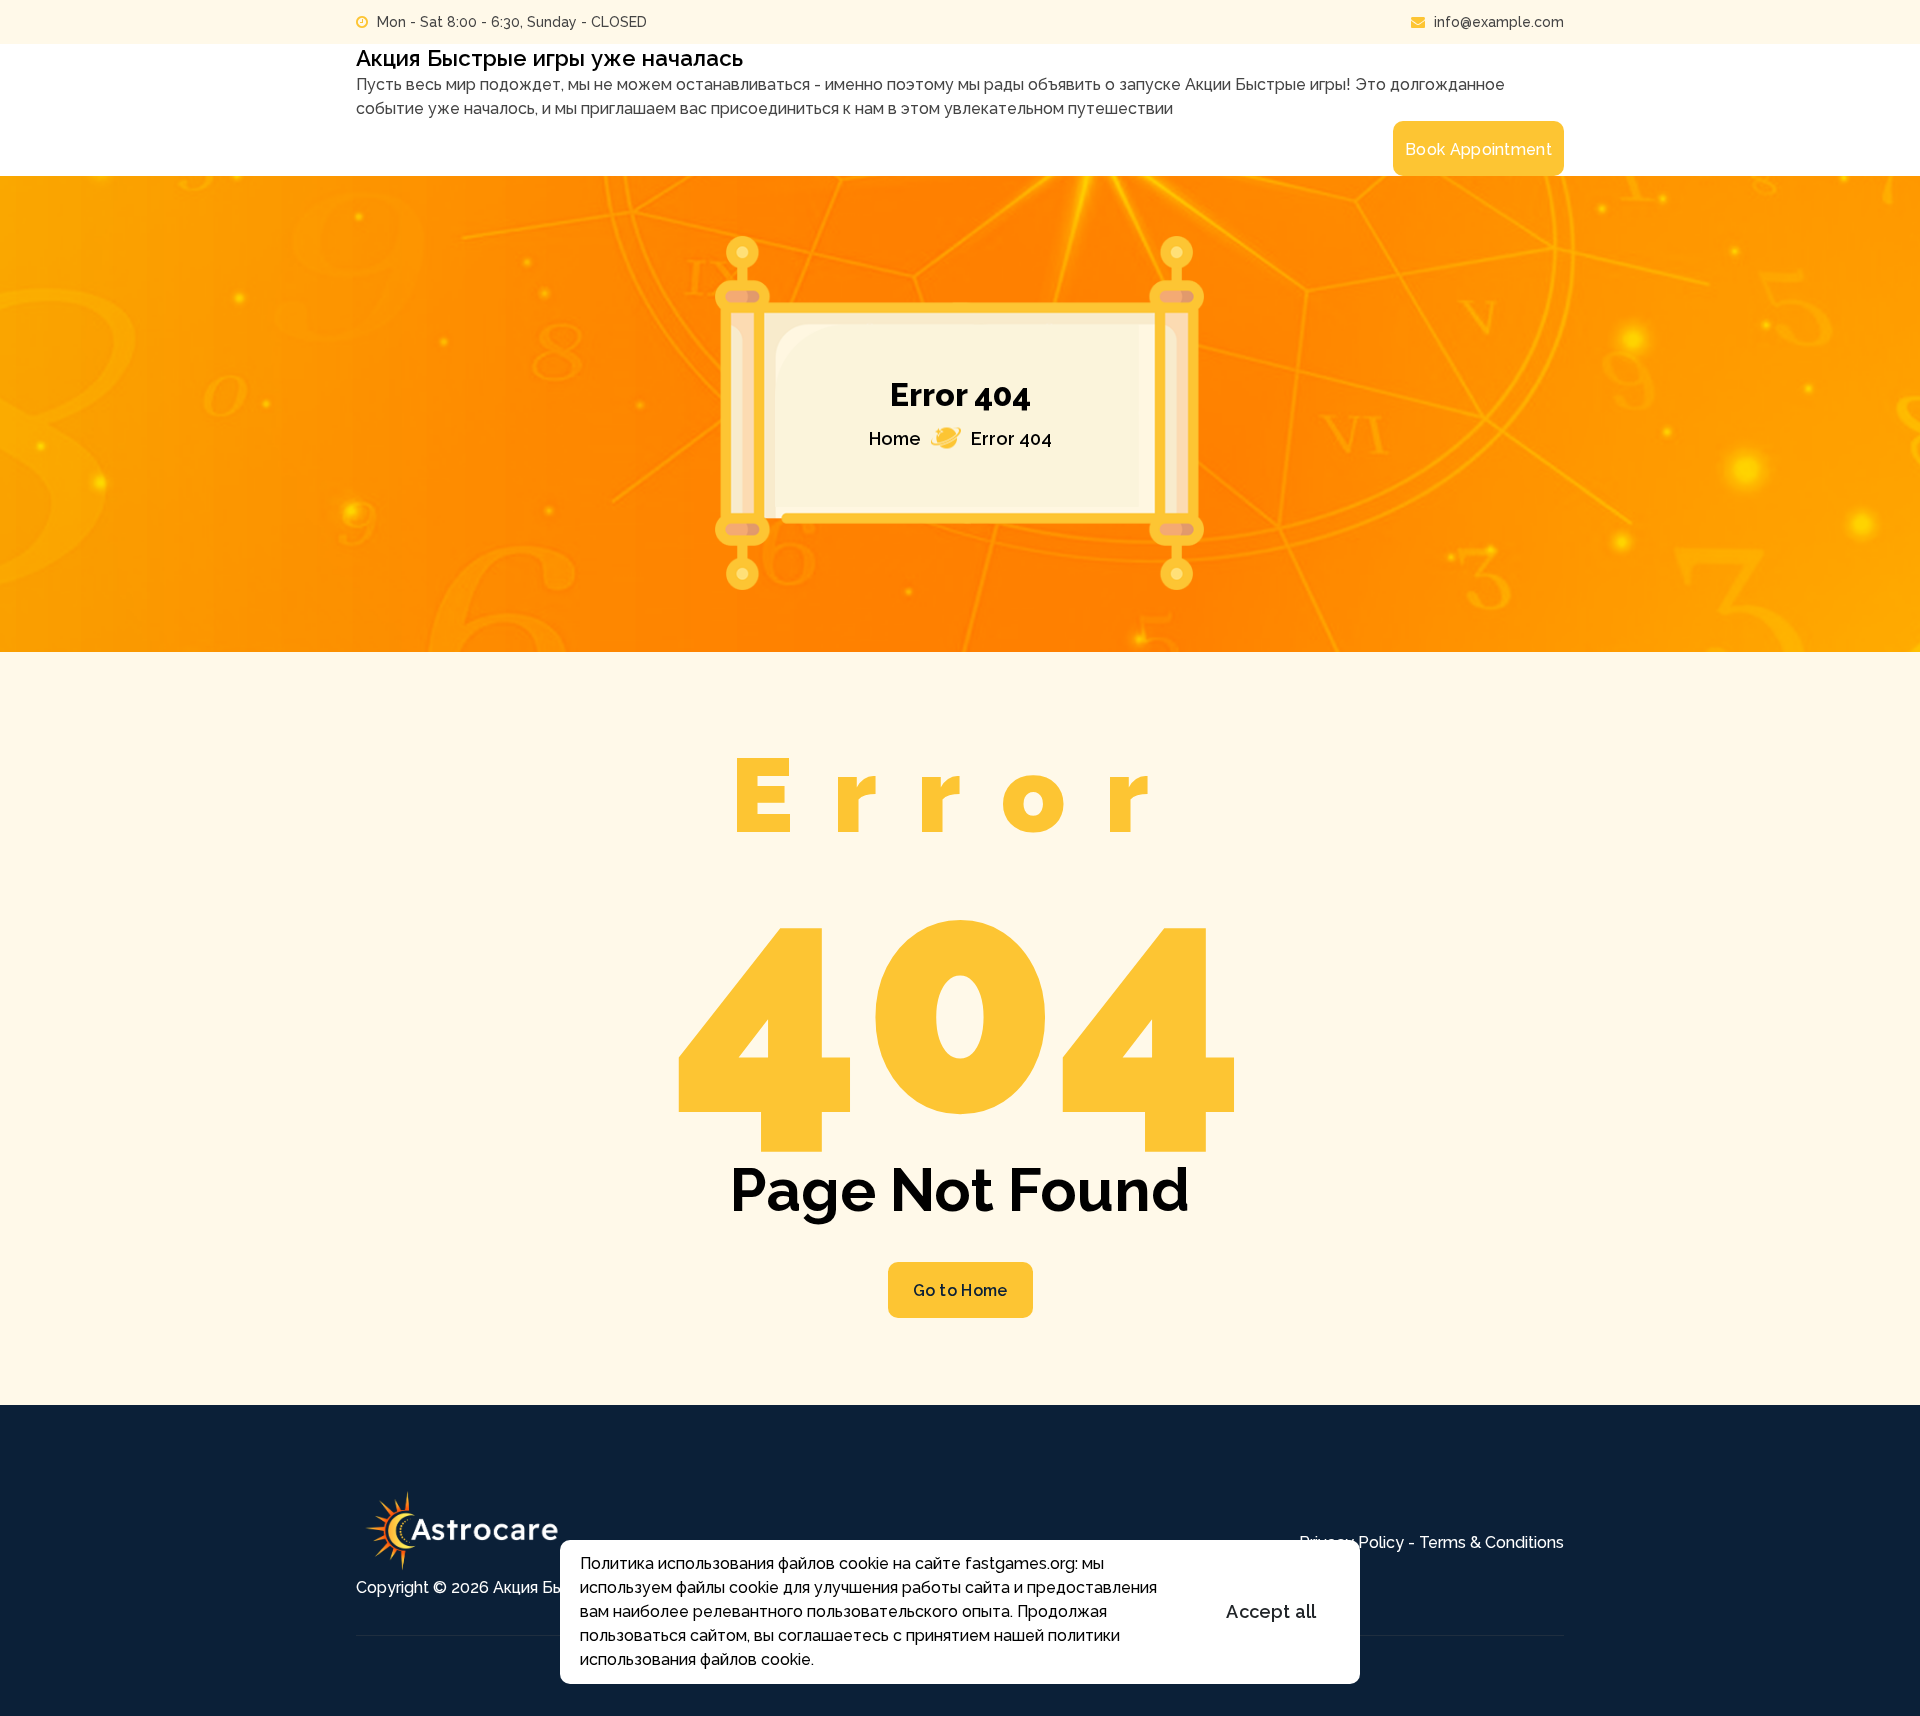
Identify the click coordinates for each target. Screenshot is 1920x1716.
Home (895, 438)
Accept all (1271, 1611)
